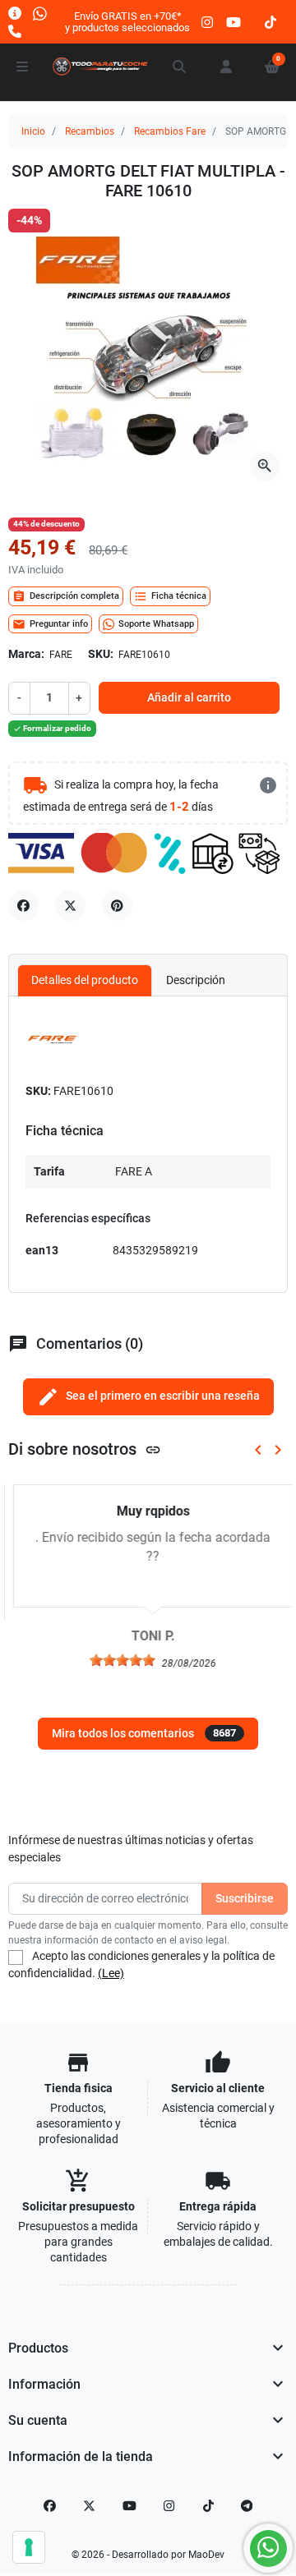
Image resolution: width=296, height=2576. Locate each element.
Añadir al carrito (189, 697)
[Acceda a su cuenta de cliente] (226, 67)
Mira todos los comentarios (144, 1733)
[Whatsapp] (40, 13)
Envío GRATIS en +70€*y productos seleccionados (127, 22)
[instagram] (208, 22)
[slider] (118, 1660)
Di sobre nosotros (85, 1449)
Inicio (33, 131)
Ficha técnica (170, 596)
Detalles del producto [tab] (85, 980)
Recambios (90, 131)
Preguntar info (50, 624)
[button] (180, 67)
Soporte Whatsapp (156, 624)
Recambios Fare (170, 131)
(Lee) (111, 1973)
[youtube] (234, 22)
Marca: (26, 654)
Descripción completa (66, 596)
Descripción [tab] (196, 980)
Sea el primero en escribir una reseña (148, 1397)
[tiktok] (271, 22)
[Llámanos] (15, 31)
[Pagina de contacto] (15, 13)
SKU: (101, 654)
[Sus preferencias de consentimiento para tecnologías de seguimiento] (29, 2547)
